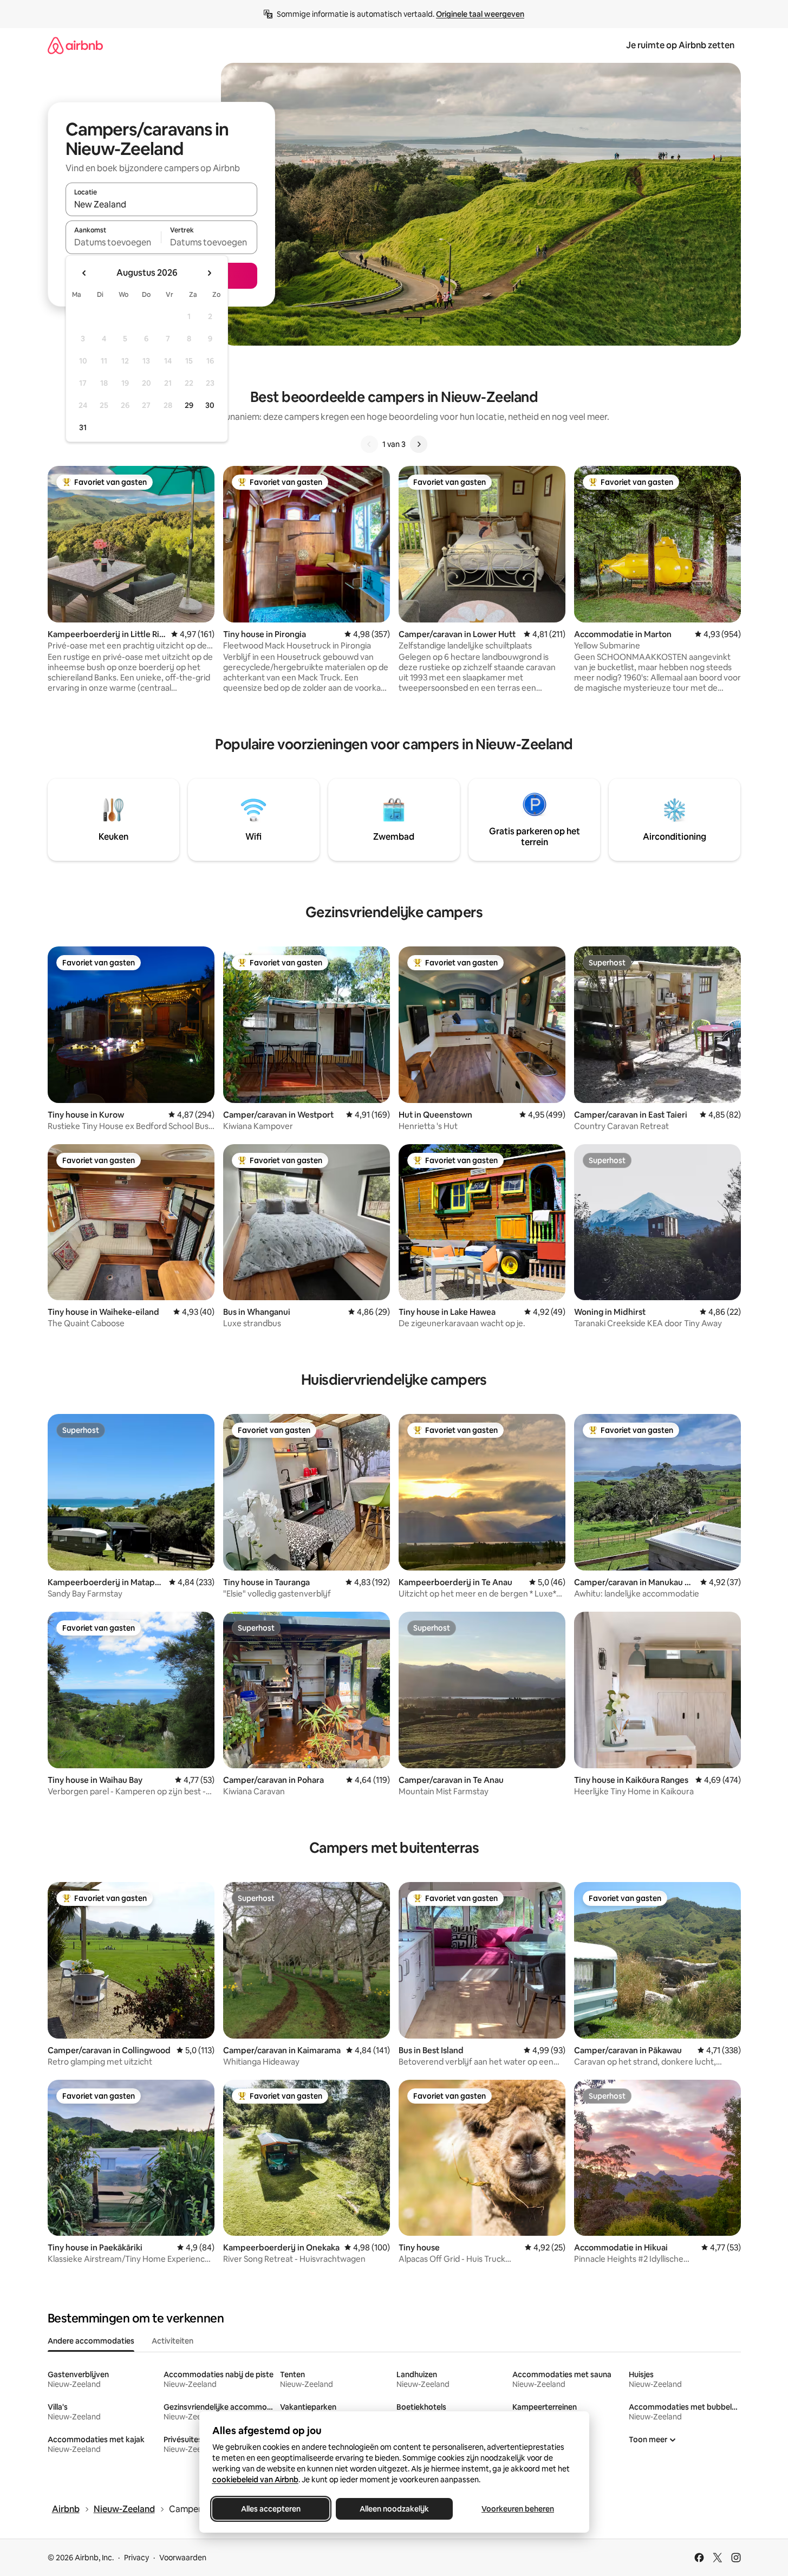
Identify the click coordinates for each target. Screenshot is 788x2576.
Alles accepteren (271, 2509)
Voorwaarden (183, 2558)
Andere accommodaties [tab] (91, 2341)
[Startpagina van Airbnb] (75, 45)
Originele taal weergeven (480, 14)
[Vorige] (369, 444)
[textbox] (113, 242)
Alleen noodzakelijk (394, 2509)
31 (83, 427)
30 (210, 405)
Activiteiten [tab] (172, 2341)
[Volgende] (419, 444)
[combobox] (161, 204)
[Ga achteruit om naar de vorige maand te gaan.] (84, 273)
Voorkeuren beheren (518, 2509)
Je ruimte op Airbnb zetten (680, 45)
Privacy (136, 2558)
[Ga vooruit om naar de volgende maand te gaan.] (209, 273)
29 (189, 405)
